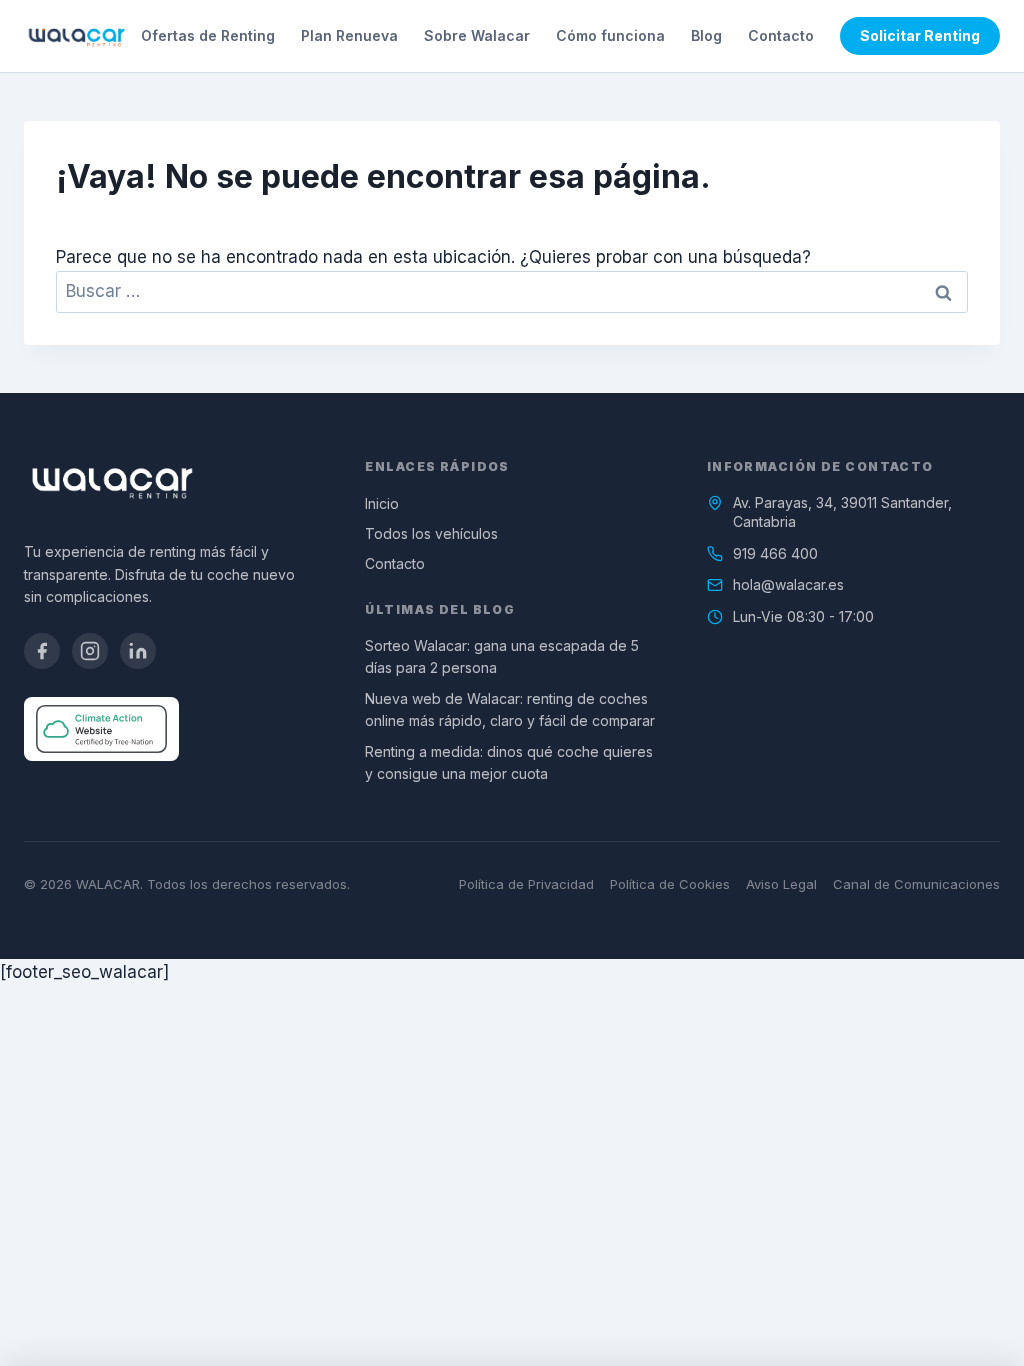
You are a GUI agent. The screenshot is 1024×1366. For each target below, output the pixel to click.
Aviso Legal (781, 884)
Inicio (382, 503)
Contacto (781, 35)
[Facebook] (42, 651)
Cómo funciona (610, 35)
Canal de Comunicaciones (916, 884)
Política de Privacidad (526, 884)
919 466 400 (775, 553)
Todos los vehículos (431, 533)
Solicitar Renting (920, 35)
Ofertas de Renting (208, 35)
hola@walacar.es (788, 584)
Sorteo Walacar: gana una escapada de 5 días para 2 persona (502, 656)
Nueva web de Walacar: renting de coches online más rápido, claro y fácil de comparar (510, 709)
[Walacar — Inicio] (76, 36)
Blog (706, 35)
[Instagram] (90, 651)
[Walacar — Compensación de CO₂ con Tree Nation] (101, 729)
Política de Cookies (670, 884)
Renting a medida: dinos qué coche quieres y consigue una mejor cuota (509, 762)
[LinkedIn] (138, 651)
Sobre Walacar (477, 35)
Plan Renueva (349, 35)
